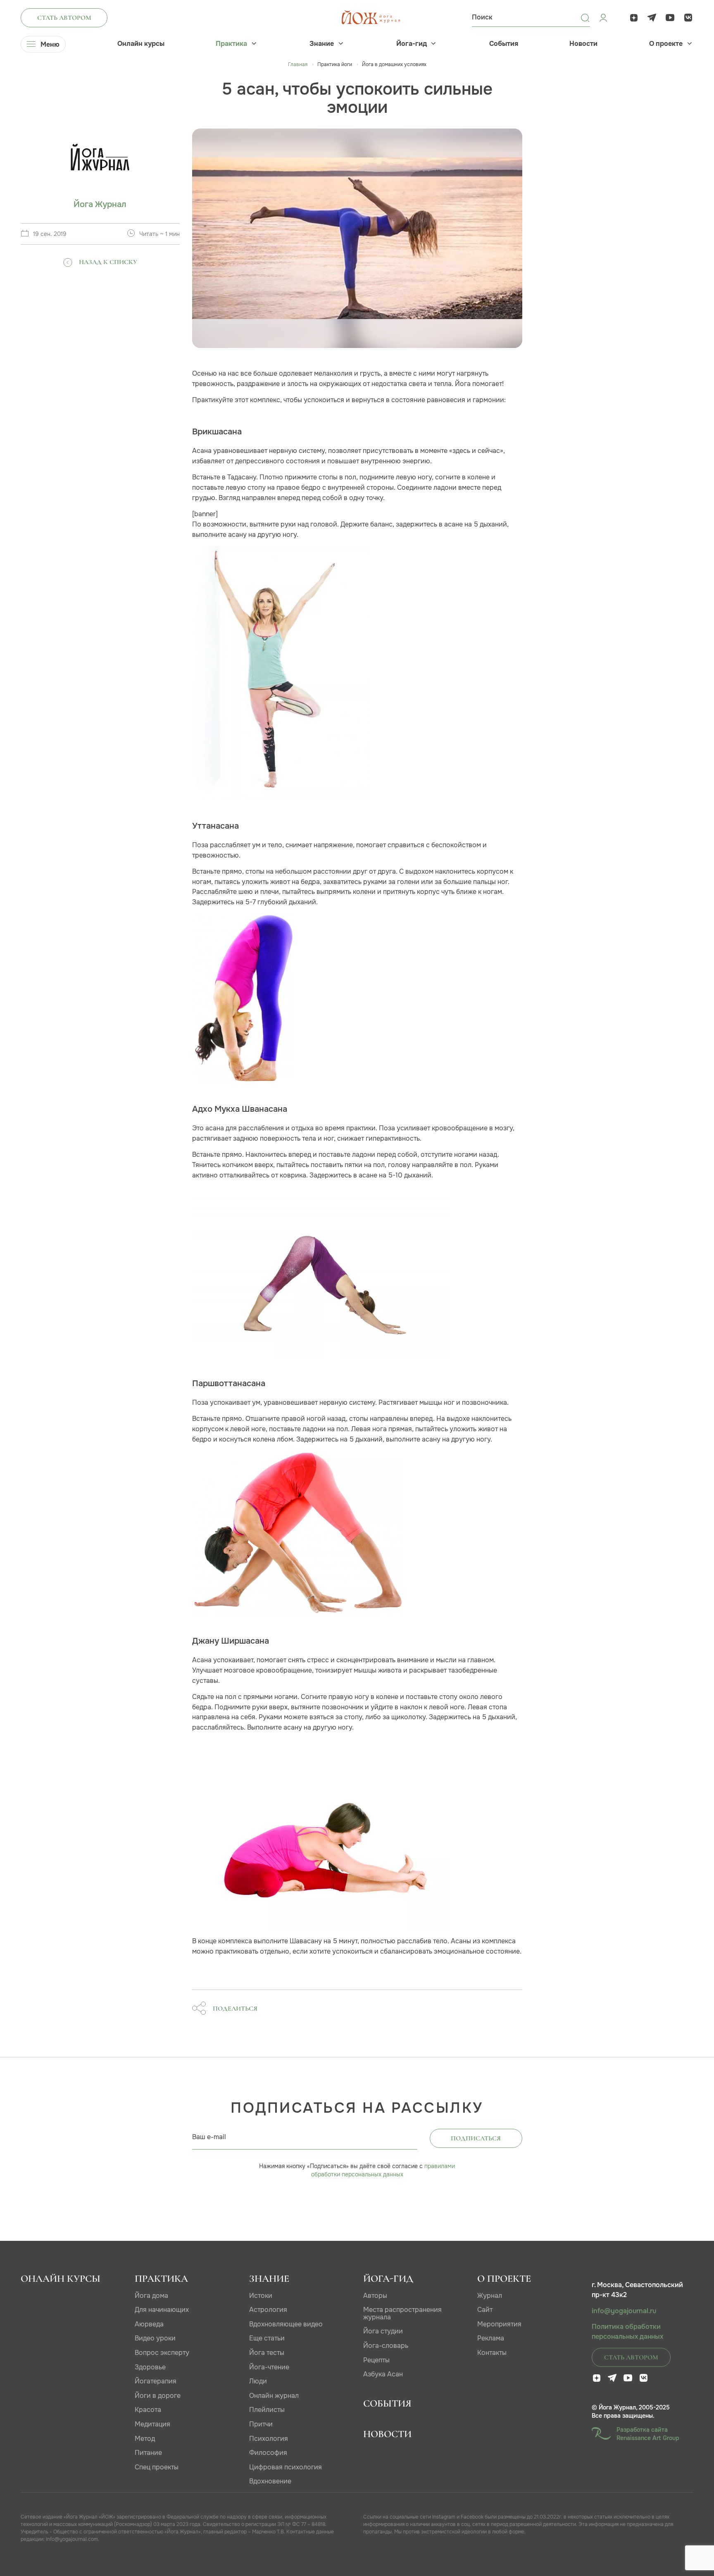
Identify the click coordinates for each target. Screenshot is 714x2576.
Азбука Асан (383, 2374)
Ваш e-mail (209, 2137)
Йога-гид (412, 44)
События (504, 44)
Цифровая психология (286, 2467)
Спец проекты (157, 2467)
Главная (298, 64)
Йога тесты (267, 2353)
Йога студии (383, 2331)
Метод (145, 2439)
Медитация (152, 2424)
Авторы (375, 2296)
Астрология (268, 2310)
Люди (258, 2381)
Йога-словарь (386, 2346)
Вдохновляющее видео (286, 2324)
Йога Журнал (100, 204)
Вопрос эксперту (162, 2353)
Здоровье (150, 2367)
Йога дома (151, 2296)
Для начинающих (162, 2310)
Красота (148, 2410)
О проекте (666, 44)
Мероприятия (499, 2324)
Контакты (492, 2353)
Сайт (485, 2310)
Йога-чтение (269, 2367)
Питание (148, 2453)
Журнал (490, 2296)
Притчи (261, 2424)
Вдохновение (270, 2481)
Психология (269, 2439)
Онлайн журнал (274, 2396)
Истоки (261, 2296)
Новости (583, 44)
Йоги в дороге (158, 2396)
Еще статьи (267, 2338)
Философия (268, 2453)
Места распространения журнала (402, 2313)
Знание (322, 44)
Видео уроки (155, 2338)
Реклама (491, 2338)
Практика (231, 44)
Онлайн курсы (141, 44)
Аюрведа (149, 2324)
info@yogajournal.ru (624, 2311)
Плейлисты (267, 2410)
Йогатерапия (156, 2381)
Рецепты (376, 2360)
